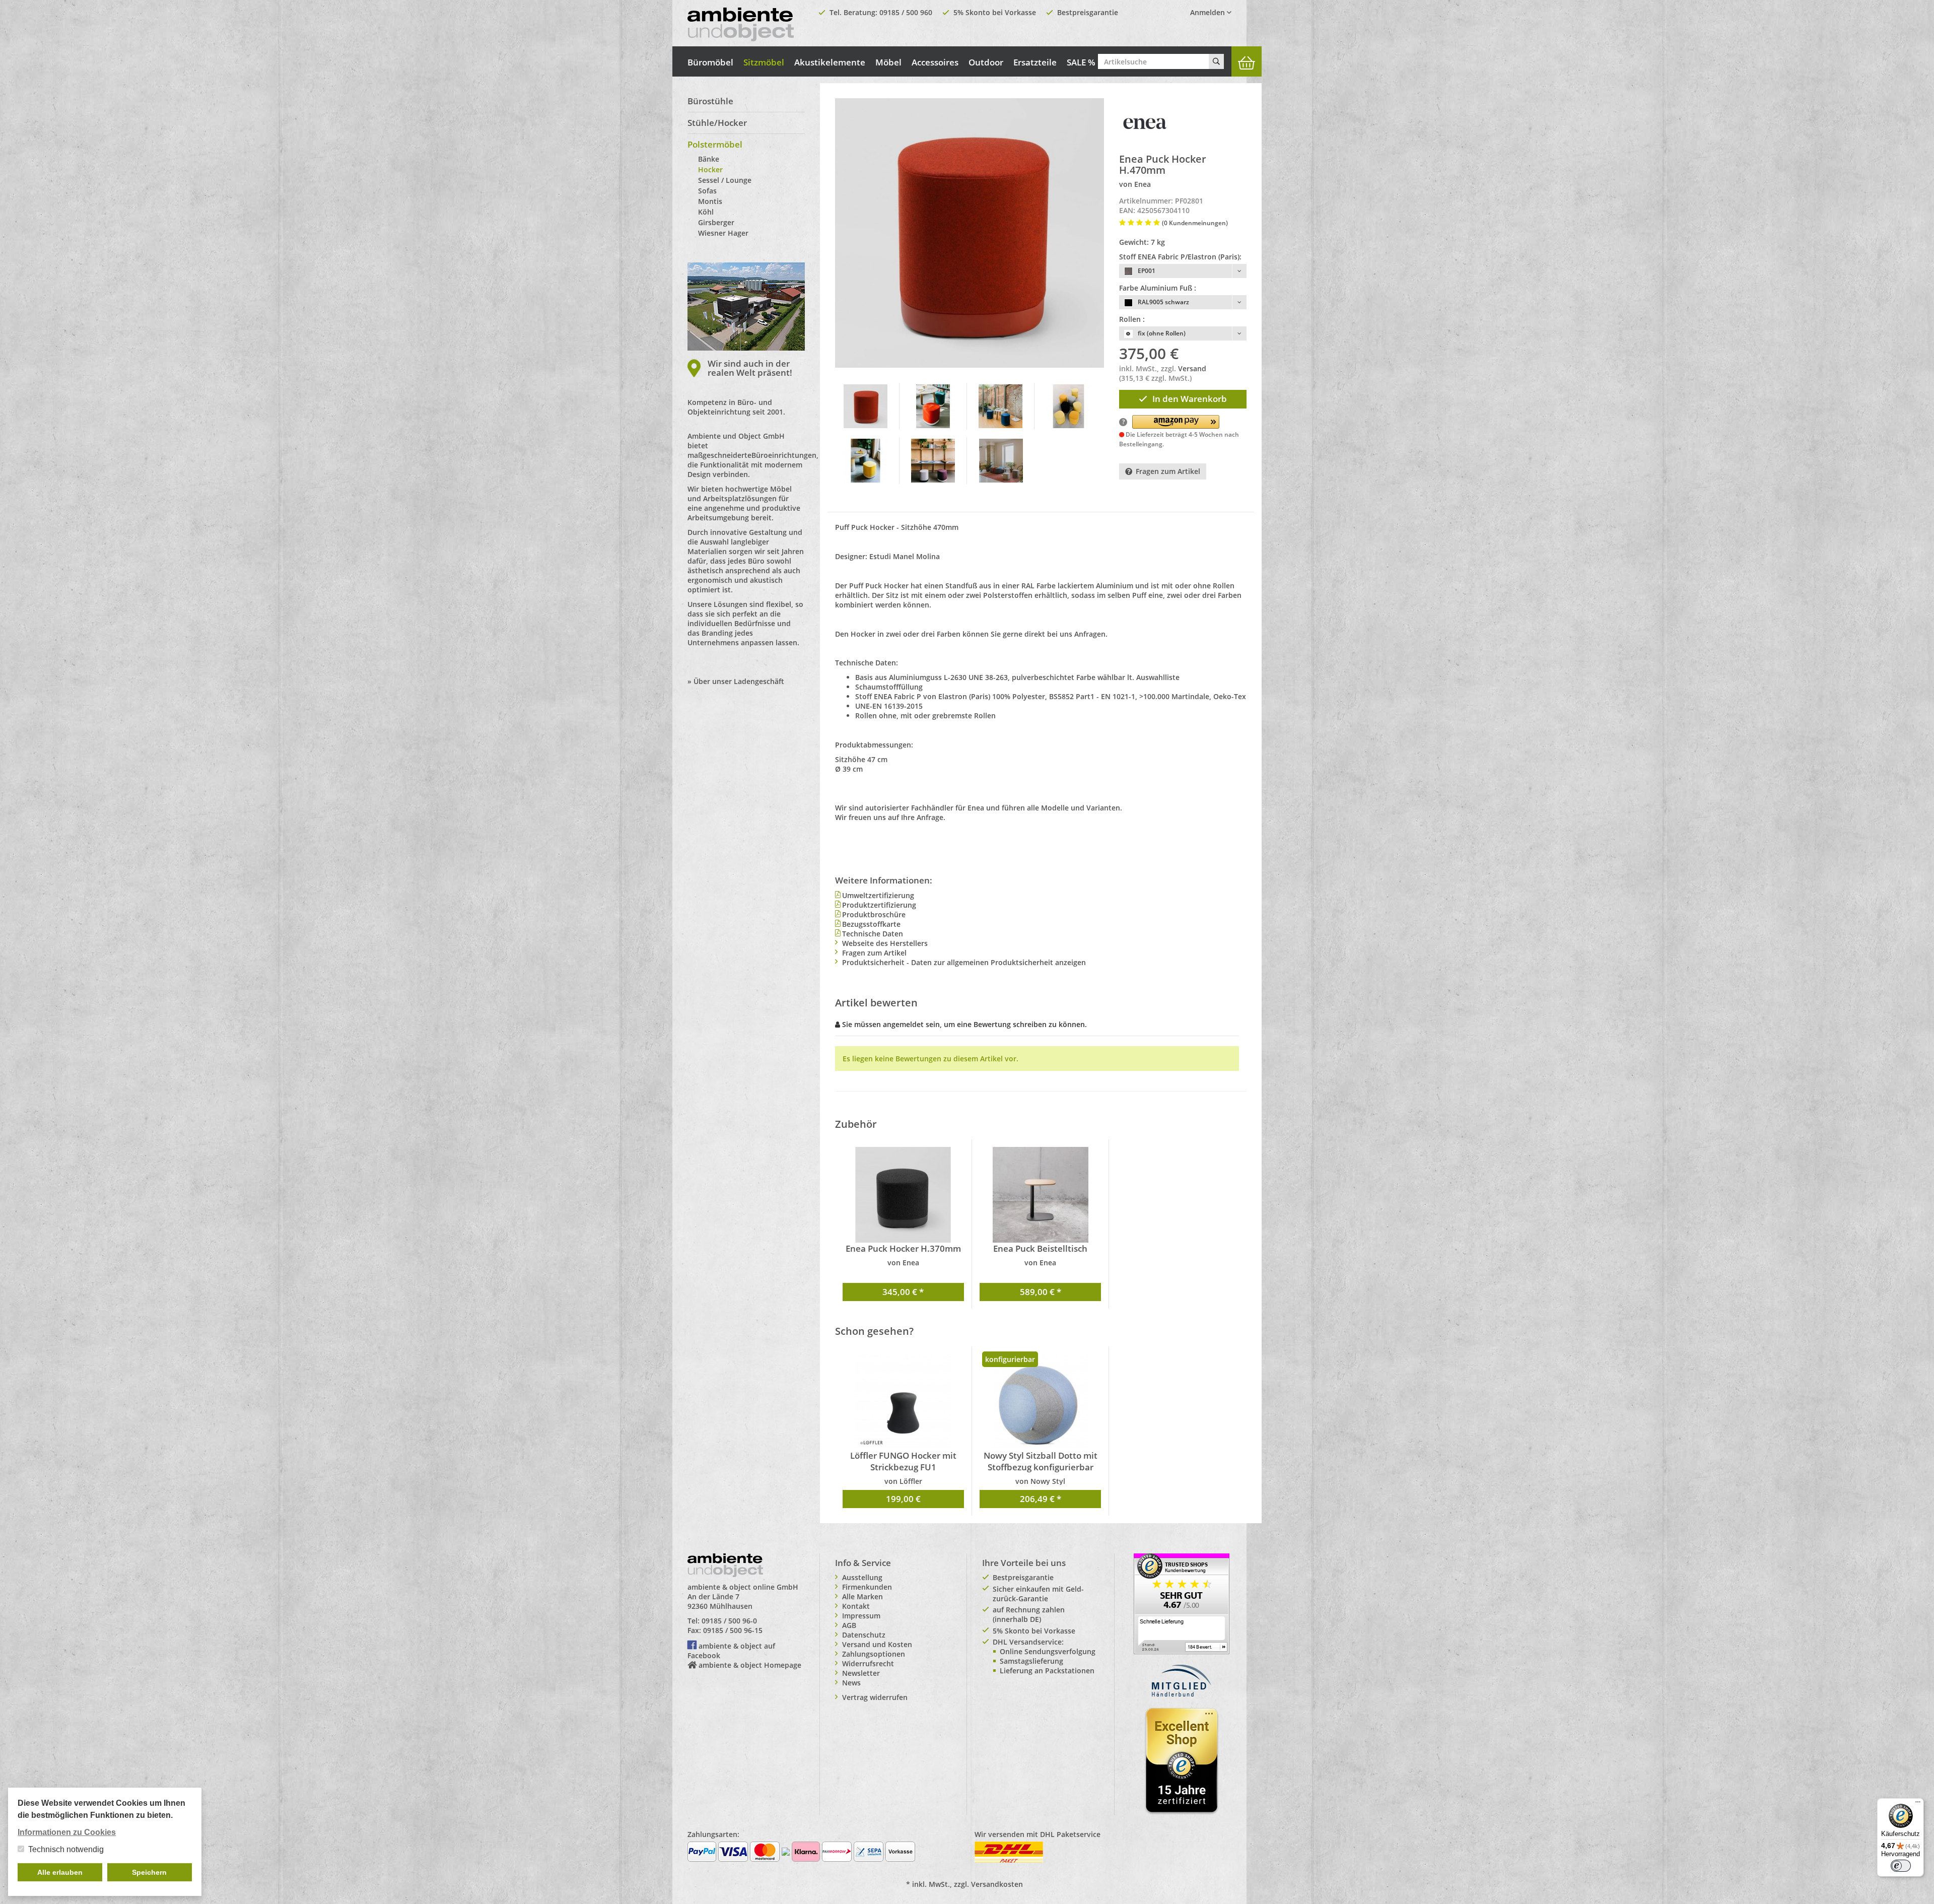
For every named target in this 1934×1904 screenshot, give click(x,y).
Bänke (709, 159)
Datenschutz (864, 1635)
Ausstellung (862, 1577)
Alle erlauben (60, 1872)
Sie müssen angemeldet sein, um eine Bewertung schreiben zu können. (964, 1024)
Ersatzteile (1035, 62)
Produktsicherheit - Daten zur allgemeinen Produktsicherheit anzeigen (964, 962)
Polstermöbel (715, 144)
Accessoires (935, 62)
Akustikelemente (830, 62)
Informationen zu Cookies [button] (67, 1832)
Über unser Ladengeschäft (739, 681)
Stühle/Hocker (717, 123)
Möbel (888, 62)
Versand (1192, 368)
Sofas (707, 191)
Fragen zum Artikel (1168, 471)
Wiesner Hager (723, 233)
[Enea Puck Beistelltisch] (1040, 1195)
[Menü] (1918, 1804)
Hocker (710, 169)
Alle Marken (862, 1596)
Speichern (149, 1872)
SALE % (1081, 62)
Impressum (861, 1616)
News (851, 1683)
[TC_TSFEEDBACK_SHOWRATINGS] (1182, 1603)
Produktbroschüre (874, 914)
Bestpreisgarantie (1088, 12)
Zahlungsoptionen (874, 1654)
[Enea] (1144, 123)
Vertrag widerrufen (875, 1697)
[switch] (1901, 1866)
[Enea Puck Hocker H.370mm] (903, 1195)
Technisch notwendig (66, 1849)
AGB (849, 1625)
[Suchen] (1216, 61)
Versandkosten (997, 1884)
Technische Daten (873, 934)
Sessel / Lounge (725, 180)
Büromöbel (710, 62)
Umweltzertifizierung (878, 895)
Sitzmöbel (764, 62)
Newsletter (861, 1673)
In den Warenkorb (1190, 399)
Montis (710, 201)
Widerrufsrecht (868, 1663)
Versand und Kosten (877, 1644)
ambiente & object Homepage (750, 1665)
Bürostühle (710, 101)
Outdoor (986, 62)
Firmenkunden (867, 1587)
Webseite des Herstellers (885, 943)
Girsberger (716, 222)
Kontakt (856, 1606)
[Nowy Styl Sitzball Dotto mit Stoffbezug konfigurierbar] (1040, 1402)
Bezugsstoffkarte (871, 924)
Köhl (706, 212)
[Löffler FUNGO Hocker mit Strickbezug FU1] (903, 1402)
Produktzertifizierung (879, 905)
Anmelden (1208, 12)
